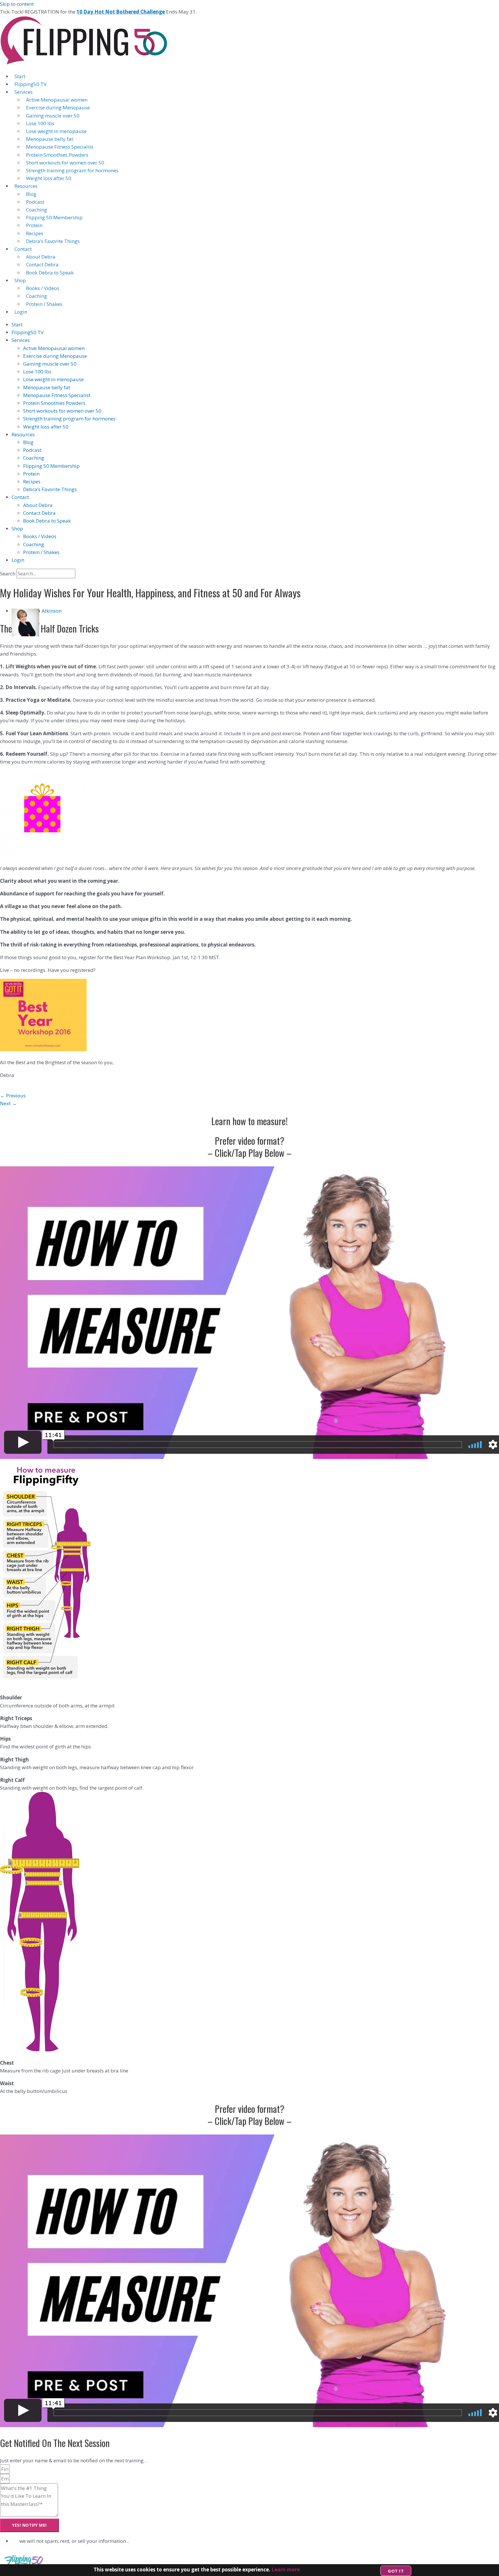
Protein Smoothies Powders (57, 155)
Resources (26, 186)
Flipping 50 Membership (54, 217)
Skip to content (17, 4)
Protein (34, 225)
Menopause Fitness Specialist (60, 147)
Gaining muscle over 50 (53, 116)
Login (21, 312)
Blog (31, 194)
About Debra (41, 257)
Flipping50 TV (30, 84)
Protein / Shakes (44, 304)
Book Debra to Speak (50, 273)
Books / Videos (43, 288)
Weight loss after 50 (49, 178)
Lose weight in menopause (56, 131)
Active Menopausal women (57, 100)
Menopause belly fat (50, 139)
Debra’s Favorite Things (53, 241)
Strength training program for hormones (72, 170)
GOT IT (396, 2571)
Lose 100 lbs (40, 123)
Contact (23, 249)
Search (8, 574)
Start (20, 76)
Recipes (35, 233)
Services (24, 92)
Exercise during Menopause (58, 107)
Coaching (37, 210)
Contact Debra (42, 264)
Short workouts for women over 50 (65, 163)
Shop (20, 280)
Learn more (286, 2570)
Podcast (35, 202)
